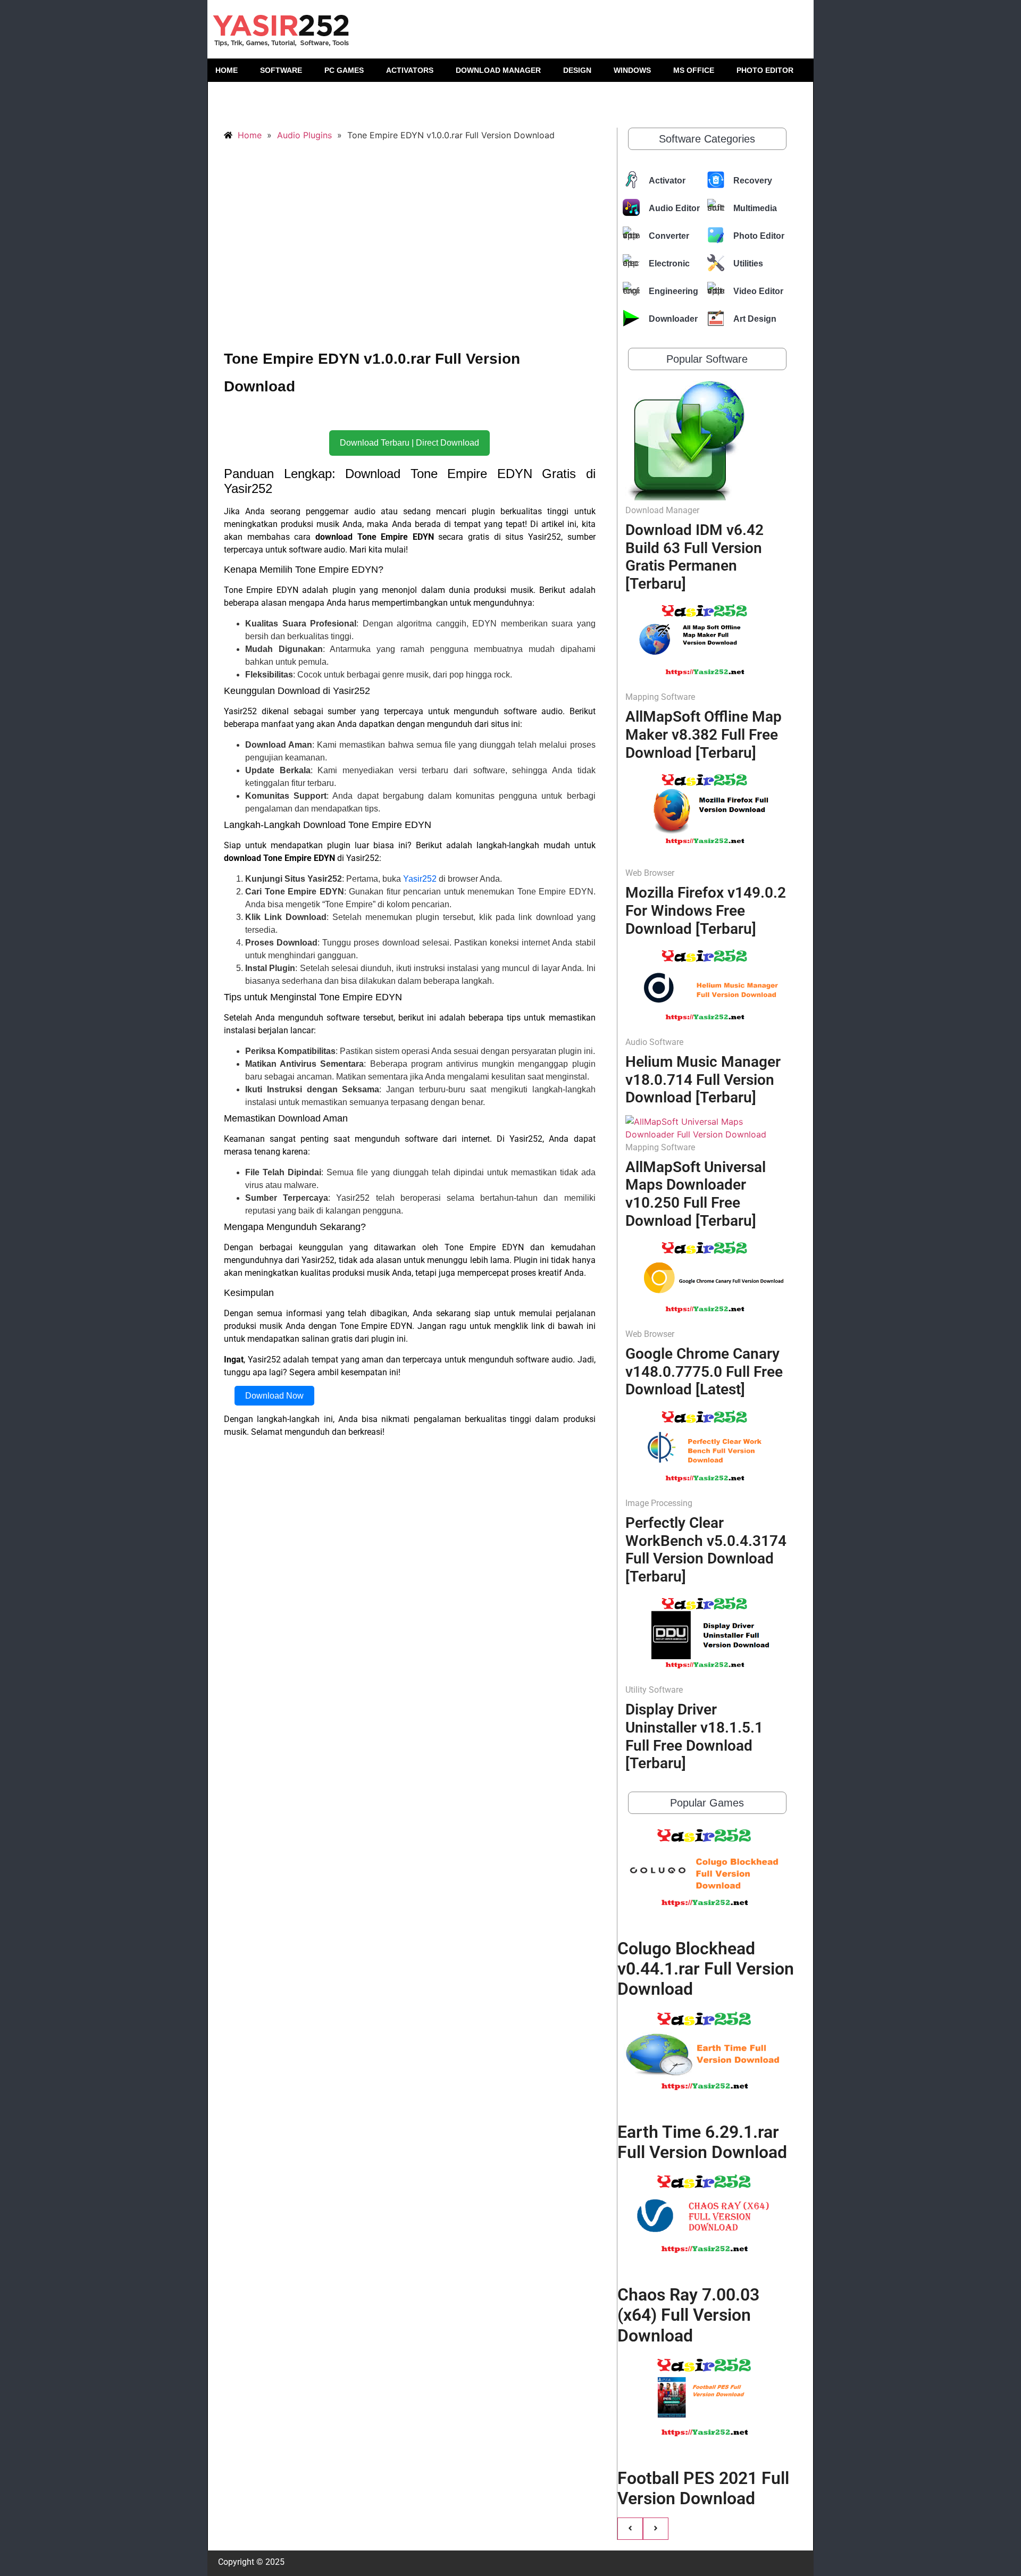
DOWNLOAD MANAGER (498, 70)
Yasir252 (420, 879)
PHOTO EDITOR (765, 70)
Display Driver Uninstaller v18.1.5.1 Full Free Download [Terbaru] (694, 1736)
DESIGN (577, 70)
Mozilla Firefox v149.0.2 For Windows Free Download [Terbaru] (706, 910)
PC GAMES (344, 70)
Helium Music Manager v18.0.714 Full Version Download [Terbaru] (703, 1080)
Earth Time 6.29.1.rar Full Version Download (702, 2142)
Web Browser (650, 873)
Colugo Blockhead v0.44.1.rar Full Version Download (706, 1969)
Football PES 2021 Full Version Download (703, 2488)
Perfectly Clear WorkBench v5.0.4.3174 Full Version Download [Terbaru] (706, 1550)
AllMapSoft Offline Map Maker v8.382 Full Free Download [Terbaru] (704, 734)
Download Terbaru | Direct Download (409, 443)
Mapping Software (660, 697)
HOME (227, 70)
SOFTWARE (281, 70)
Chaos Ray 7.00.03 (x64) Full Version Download (688, 2315)
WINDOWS (632, 70)
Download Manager (662, 510)
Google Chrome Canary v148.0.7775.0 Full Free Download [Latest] (704, 1371)
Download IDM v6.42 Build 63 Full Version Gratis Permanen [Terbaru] (694, 557)
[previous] (630, 2529)
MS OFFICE (694, 70)
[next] (656, 2529)
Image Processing (659, 1503)
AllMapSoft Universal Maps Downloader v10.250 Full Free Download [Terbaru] (696, 1194)
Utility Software (654, 1690)
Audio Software (654, 1042)
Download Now (274, 1396)
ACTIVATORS (410, 70)
